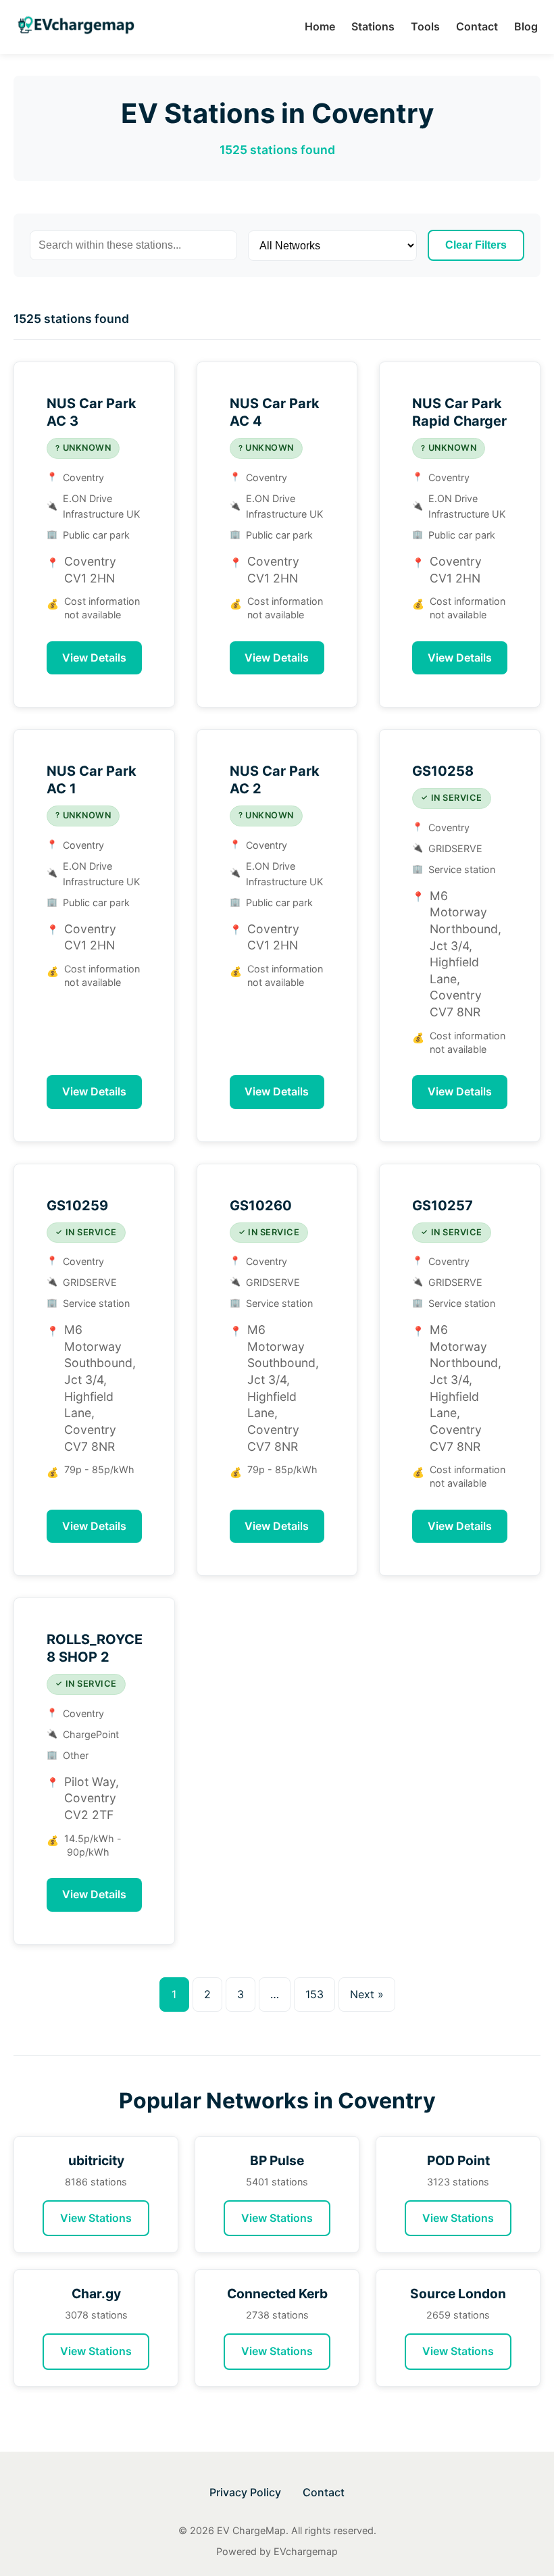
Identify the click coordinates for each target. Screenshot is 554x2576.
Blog (526, 26)
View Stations (96, 2218)
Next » (367, 1994)
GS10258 (443, 771)
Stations (373, 26)
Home (320, 26)
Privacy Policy (245, 2492)
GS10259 (77, 1206)
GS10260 (261, 1206)
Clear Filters (476, 245)
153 (314, 1994)
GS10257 (443, 1206)
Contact (477, 26)
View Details (94, 658)
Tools (425, 26)
